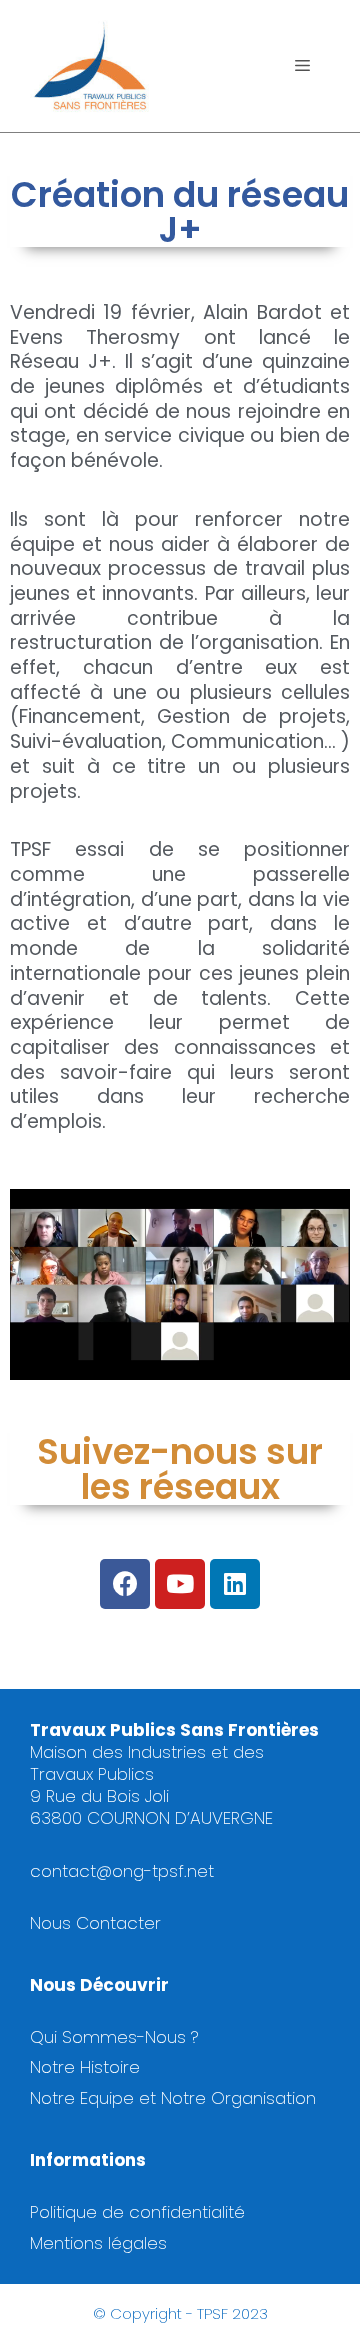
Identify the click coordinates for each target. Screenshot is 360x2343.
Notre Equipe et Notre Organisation (173, 2098)
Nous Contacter (95, 1923)
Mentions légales (98, 2243)
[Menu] (302, 66)
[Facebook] (125, 1584)
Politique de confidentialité (137, 2212)
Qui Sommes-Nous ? (114, 2037)
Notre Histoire (85, 2067)
